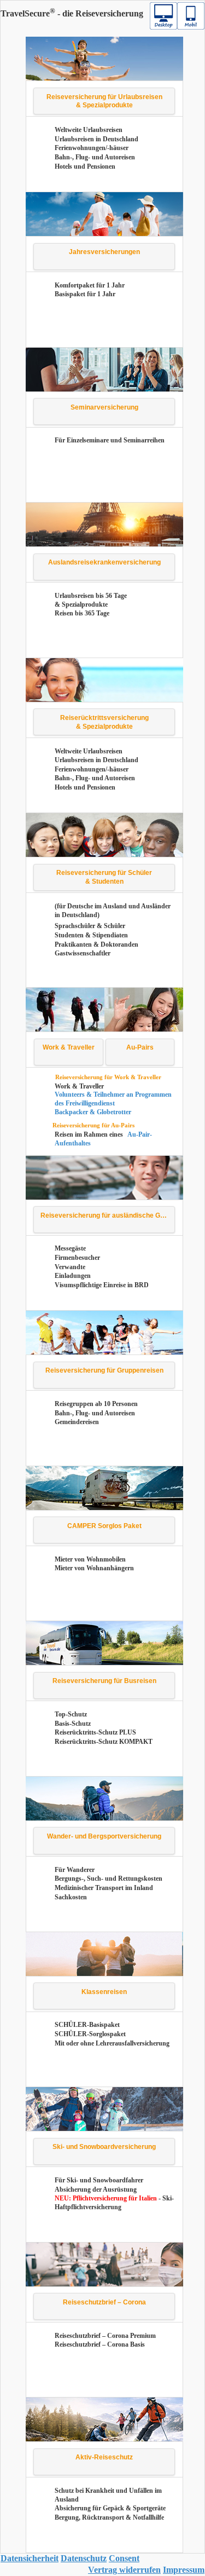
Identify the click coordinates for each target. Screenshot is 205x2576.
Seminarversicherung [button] (104, 407)
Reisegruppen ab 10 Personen (96, 1404)
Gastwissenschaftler (83, 953)
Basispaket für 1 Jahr (85, 294)
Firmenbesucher (77, 1258)
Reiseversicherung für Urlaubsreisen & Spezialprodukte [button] (104, 101)
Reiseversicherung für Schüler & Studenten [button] (104, 877)
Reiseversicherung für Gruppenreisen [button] (104, 1370)
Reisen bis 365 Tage (82, 613)
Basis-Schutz (73, 1724)
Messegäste (70, 1248)
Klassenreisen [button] (104, 1992)
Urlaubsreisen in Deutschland (96, 139)
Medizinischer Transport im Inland (104, 1888)
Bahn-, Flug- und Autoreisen (95, 157)
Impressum (184, 2570)
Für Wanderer (75, 1870)
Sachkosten (71, 1897)
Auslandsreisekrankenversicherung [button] (104, 562)
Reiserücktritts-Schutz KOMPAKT (104, 1742)
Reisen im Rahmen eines (90, 1134)
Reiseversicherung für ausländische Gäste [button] (107, 1215)
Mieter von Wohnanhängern (94, 1568)
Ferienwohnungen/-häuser (92, 148)
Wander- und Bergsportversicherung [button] (104, 1836)
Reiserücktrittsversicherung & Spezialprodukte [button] (104, 722)
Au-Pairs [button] (140, 1047)
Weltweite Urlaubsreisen (89, 130)
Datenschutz (84, 2558)
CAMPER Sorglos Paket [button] (104, 1526)
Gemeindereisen (77, 1422)
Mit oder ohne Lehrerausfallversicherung (112, 2043)
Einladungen (73, 1276)
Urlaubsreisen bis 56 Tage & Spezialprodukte (91, 600)
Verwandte (70, 1267)
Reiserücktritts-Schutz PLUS (95, 1732)
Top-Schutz (71, 1714)
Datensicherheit (30, 2558)
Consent (124, 2558)
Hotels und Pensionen (85, 166)
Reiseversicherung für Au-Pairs (93, 1125)
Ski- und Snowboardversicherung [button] (104, 2147)
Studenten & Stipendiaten (91, 935)
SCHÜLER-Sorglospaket (90, 2034)
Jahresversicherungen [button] (104, 252)
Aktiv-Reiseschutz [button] (104, 2457)
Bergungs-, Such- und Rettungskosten (109, 1878)
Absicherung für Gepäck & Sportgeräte (110, 2508)
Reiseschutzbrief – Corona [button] (104, 2302)
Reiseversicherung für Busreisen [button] (104, 1681)
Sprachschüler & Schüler (90, 926)
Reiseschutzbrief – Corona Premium (105, 2336)
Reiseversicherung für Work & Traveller (108, 1077)
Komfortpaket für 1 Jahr (90, 285)
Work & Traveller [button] (69, 1047)
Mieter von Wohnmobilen (90, 1559)
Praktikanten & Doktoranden (96, 944)
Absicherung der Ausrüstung (96, 2189)
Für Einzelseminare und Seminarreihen (110, 440)
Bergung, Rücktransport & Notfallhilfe (109, 2517)
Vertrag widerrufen (124, 2570)
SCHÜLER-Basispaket (87, 2025)
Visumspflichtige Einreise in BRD (102, 1285)
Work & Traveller (79, 1086)
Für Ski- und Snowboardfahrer (99, 2180)
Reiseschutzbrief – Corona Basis (100, 2344)
